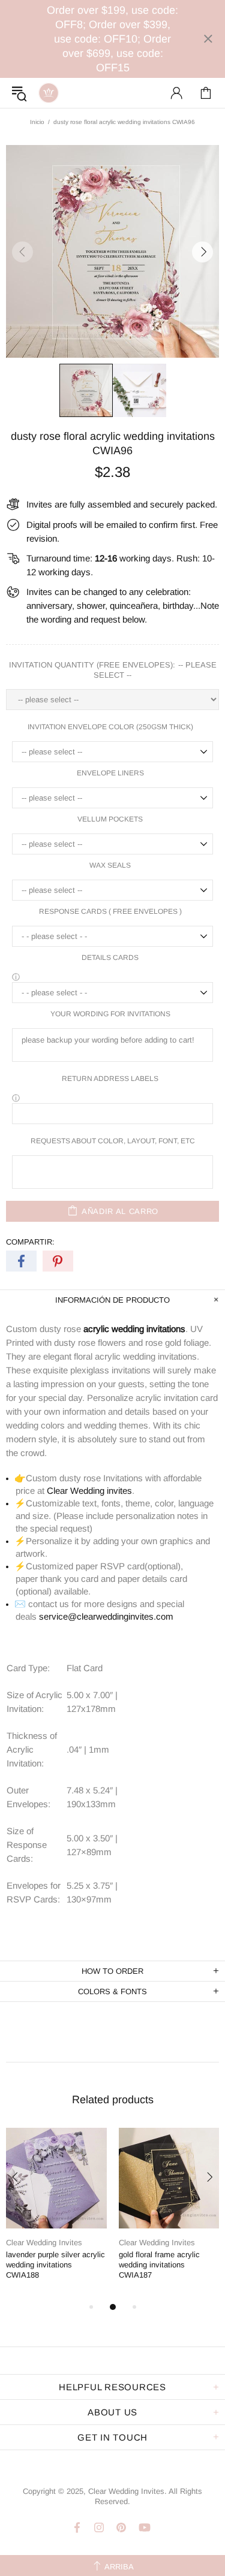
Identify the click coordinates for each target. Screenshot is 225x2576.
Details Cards (110, 958)
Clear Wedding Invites (49, 93)
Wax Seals (110, 865)
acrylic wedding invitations (134, 1329)
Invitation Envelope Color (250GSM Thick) (110, 727)
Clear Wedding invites (89, 1491)
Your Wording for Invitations (110, 1014)
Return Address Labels (110, 1079)
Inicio (37, 122)
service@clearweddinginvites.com (106, 1616)
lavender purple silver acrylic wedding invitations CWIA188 (55, 2265)
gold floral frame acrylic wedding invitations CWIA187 (159, 2265)
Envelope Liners (110, 773)
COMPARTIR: (30, 1242)
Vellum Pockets (110, 819)
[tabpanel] (56, 2214)
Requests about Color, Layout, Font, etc (113, 1141)
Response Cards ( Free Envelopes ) (110, 911)
